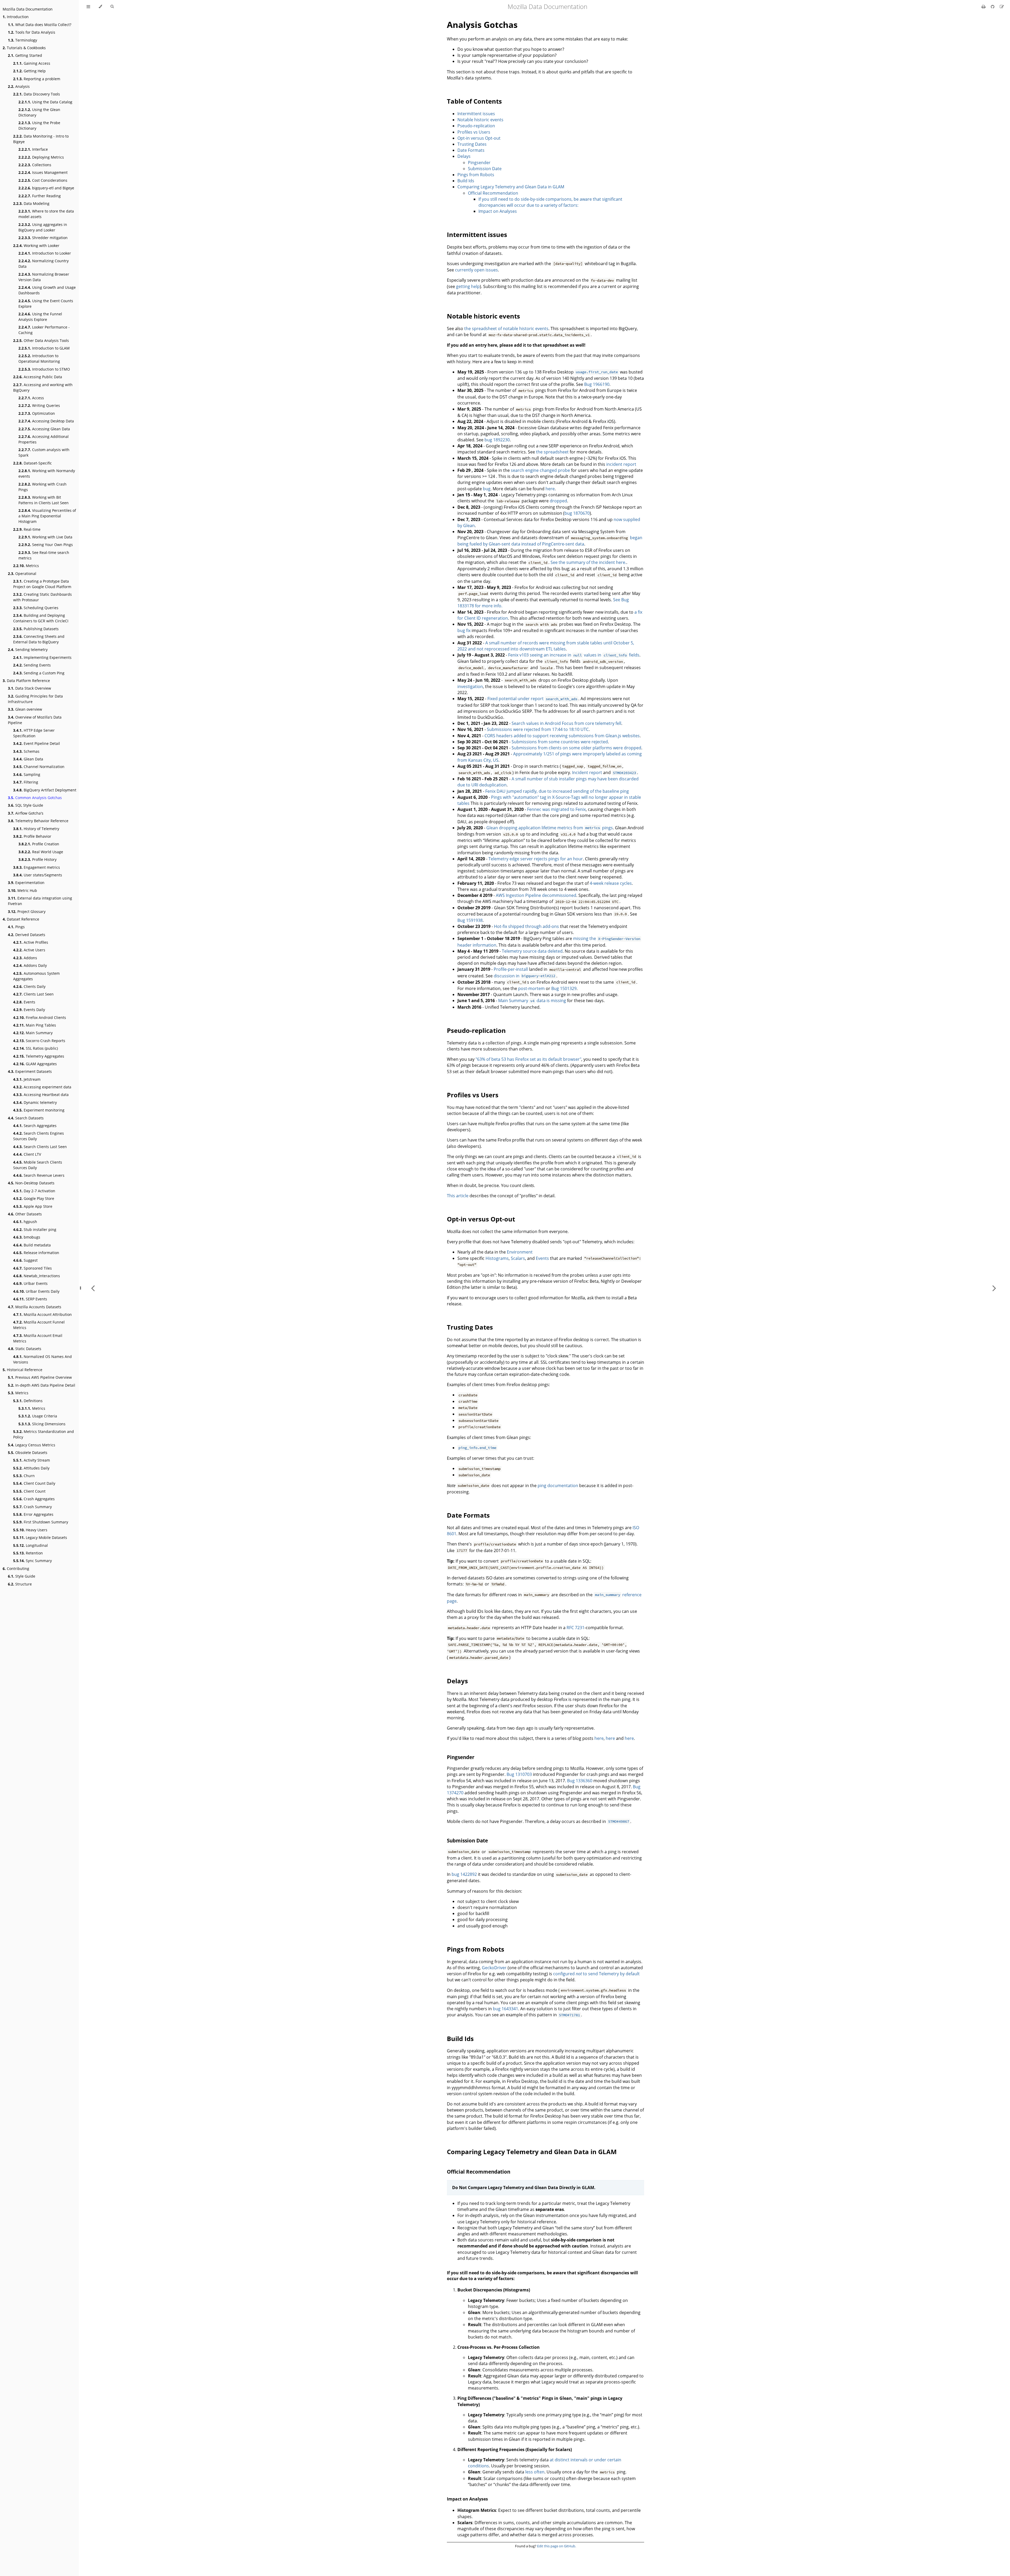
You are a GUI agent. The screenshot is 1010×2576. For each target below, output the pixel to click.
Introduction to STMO (44, 369)
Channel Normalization (39, 767)
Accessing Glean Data (44, 429)
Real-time (27, 529)
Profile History (37, 859)
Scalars (518, 1258)
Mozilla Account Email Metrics (38, 1338)
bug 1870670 (577, 513)
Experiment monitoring (39, 1110)
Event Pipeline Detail (37, 743)
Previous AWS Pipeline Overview (40, 1377)
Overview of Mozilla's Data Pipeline (35, 720)
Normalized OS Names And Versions (42, 1359)
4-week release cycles (611, 883)
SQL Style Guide (26, 805)
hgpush (25, 1222)
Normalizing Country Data (44, 264)
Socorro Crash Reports (39, 1041)
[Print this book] (984, 7)
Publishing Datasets (36, 629)
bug (487, 489)
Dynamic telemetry (35, 1102)
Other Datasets (25, 1214)
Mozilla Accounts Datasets (35, 1307)
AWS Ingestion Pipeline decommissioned (536, 895)
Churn (24, 1476)
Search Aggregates (35, 1126)
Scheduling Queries (36, 608)
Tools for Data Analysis (32, 32)
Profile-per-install (511, 969)
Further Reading (40, 196)
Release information (36, 1253)
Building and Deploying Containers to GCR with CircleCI (41, 618)
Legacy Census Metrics (32, 1445)
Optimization (37, 413)
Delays (464, 156)
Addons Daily (30, 965)
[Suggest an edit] (1002, 7)
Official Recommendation (493, 193)
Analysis (19, 86)
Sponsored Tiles (32, 1268)
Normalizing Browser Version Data (44, 277)
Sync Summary (32, 1561)
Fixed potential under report (532, 699)
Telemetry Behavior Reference (38, 821)
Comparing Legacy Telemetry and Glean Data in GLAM (511, 187)
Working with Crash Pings (42, 487)
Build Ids (466, 181)
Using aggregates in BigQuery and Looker (43, 227)
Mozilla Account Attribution (42, 1314)
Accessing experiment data (42, 1087)
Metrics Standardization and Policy (44, 1434)
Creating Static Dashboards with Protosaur (42, 597)
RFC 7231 (575, 1628)
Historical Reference (22, 1370)
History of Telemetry (36, 829)
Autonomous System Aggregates (36, 976)
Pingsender (479, 163)
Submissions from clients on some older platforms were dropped (576, 748)
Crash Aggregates (34, 1499)
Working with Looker (36, 246)
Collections (35, 165)
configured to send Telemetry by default (596, 1974)
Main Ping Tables (35, 1025)
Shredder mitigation (43, 238)
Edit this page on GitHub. (557, 2546)
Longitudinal (31, 1545)
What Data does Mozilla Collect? (40, 25)
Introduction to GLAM (44, 348)
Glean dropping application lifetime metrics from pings (550, 828)
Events (24, 1002)
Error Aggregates (33, 1514)
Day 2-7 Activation (34, 1191)
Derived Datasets (27, 935)
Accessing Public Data (38, 377)
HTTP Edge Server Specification (34, 733)
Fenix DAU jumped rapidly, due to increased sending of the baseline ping (557, 791)
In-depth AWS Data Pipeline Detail (42, 1385)
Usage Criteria (38, 1416)
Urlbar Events (30, 1283)
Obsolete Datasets (28, 1453)
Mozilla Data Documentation (28, 9)
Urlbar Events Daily (36, 1291)
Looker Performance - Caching (44, 330)
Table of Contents (474, 101)
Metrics (26, 566)
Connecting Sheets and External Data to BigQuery (39, 639)
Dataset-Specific (32, 463)
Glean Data (28, 759)
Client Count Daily (34, 1483)
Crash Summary (32, 1507)
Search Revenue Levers (39, 1175)
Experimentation (26, 883)
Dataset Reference (21, 919)
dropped (558, 501)
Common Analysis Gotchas (35, 798)
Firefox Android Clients (40, 1017)
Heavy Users (30, 1530)
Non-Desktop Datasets (31, 1183)
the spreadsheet (552, 452)
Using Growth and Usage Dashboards (47, 290)
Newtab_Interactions (37, 1276)
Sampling (27, 774)
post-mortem (531, 988)
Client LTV (27, 1154)
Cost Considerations (43, 180)
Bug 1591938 (470, 920)
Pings (16, 927)
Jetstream (27, 1079)
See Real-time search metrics (44, 555)
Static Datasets (25, 1349)
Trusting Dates (472, 144)
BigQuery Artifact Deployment (45, 790)
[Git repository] (993, 7)
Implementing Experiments (42, 657)
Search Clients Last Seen (40, 1147)
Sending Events (32, 665)
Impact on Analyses (498, 211)
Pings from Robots (476, 175)
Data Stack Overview (29, 688)
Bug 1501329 (564, 988)
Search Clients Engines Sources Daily (39, 1136)
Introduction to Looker (45, 253)
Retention (28, 1553)
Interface (33, 149)
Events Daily (29, 1010)
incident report (621, 464)
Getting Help (29, 71)
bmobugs (27, 1237)
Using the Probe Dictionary (39, 125)
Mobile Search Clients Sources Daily (38, 1165)
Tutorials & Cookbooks (24, 48)
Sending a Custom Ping (39, 673)
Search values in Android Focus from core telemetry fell (566, 723)
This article (458, 1196)
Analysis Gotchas (482, 25)
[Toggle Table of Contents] (88, 7)
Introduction (16, 17)
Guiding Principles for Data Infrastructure (35, 699)
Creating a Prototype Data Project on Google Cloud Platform (42, 584)
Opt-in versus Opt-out (479, 138)
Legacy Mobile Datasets (40, 1537)
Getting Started (25, 55)
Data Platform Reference (26, 681)
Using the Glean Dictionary (39, 112)
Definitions (28, 1401)
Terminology (22, 40)
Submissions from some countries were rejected (560, 742)
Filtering (26, 782)
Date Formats (471, 150)
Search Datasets (26, 1118)
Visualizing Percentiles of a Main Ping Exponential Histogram (47, 516)
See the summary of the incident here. (588, 562)
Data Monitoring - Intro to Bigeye (41, 139)
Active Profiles (31, 942)
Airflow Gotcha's (26, 813)
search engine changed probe (540, 470)
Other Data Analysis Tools (41, 340)
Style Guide (22, 1576)
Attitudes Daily (31, 1468)
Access (31, 398)
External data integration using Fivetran (40, 901)
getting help (468, 286)
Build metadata (32, 1245)
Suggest (25, 1260)
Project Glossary (27, 911)
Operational (22, 574)
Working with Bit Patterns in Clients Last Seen (44, 500)
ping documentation (558, 1486)
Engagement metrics (37, 867)
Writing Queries (39, 405)
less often (535, 2472)
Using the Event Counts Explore (46, 304)
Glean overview (25, 709)
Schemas (26, 751)
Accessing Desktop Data (46, 421)
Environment (520, 1252)
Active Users (29, 950)
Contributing (16, 1569)
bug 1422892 (464, 1874)
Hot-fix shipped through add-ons (526, 926)
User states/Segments (38, 875)
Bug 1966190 (597, 384)
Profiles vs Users (474, 132)
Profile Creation (39, 844)
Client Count (29, 1491)
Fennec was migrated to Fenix (556, 809)
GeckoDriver (494, 1968)
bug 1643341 (506, 2009)
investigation (470, 686)
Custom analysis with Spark (44, 452)
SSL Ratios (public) (36, 1048)
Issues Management (43, 172)
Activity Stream (32, 1460)
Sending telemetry (28, 650)
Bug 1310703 (519, 1774)
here (550, 489)
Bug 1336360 (580, 1781)
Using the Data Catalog (45, 102)
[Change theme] (100, 7)
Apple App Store (33, 1206)
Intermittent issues (476, 114)
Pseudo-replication (476, 126)
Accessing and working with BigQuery (43, 387)
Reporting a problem (37, 79)
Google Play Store (34, 1198)
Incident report (587, 772)
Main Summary (33, 1033)
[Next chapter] (994, 1288)
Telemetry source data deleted (532, 951)
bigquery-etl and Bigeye (46, 188)
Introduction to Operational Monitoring (39, 358)
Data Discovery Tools (37, 94)
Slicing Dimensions (42, 1424)
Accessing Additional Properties (44, 439)
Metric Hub (22, 890)
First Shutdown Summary (41, 1522)
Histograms (497, 1258)
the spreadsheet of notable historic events (506, 329)
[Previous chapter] (93, 1288)
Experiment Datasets (30, 1071)
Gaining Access (32, 63)
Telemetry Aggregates (39, 1056)
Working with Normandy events (47, 473)
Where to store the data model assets (46, 214)
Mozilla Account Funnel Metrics (39, 1325)
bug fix (464, 630)
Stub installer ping (35, 1229)
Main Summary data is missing (532, 1001)
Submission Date (485, 169)
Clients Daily (29, 986)
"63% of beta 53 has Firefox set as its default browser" (528, 1059)
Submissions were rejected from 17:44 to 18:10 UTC (538, 729)
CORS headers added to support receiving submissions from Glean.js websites (562, 736)
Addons (25, 958)
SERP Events (30, 1299)
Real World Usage (41, 852)
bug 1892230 (497, 440)
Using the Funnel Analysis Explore (40, 317)
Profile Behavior (32, 836)
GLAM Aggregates (35, 1064)
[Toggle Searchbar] (112, 7)
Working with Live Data (45, 537)
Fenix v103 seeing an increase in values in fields (574, 655)
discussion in (524, 976)
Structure (20, 1584)
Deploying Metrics (41, 157)
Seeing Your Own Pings (46, 545)
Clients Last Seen (33, 994)
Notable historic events (480, 120)
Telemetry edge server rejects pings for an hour (536, 859)
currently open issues (476, 270)
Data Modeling (31, 203)
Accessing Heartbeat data (41, 1095)
